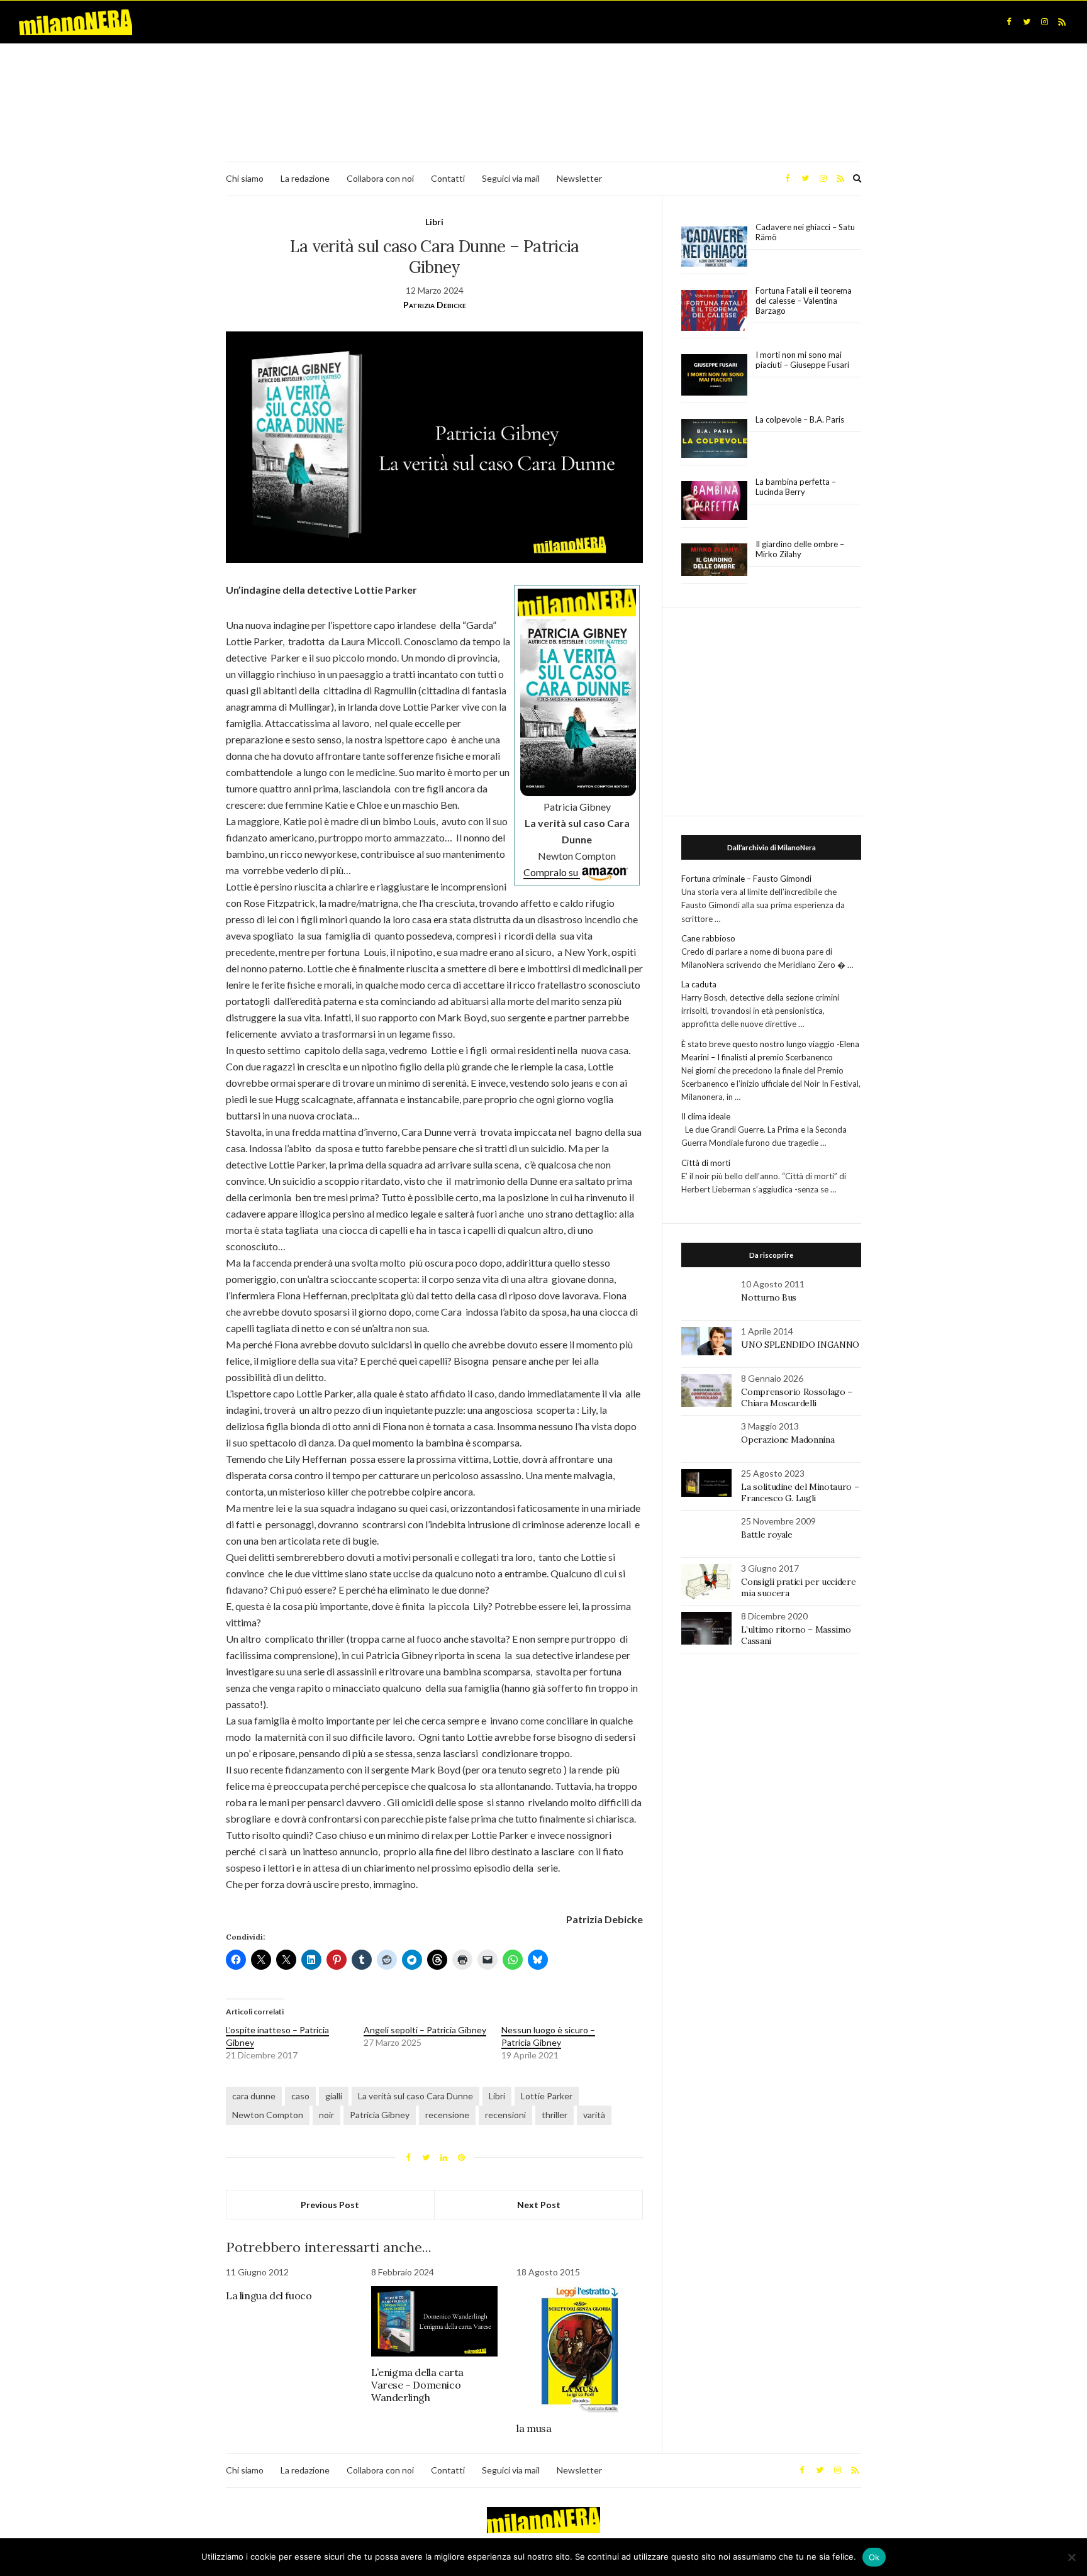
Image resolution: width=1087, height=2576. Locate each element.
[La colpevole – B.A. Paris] (714, 439)
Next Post (539, 2205)
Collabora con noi (380, 178)
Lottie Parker (547, 2096)
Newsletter (579, 178)
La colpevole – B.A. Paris (800, 419)
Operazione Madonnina (788, 1440)
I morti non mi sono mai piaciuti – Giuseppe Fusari (802, 360)
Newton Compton (268, 2115)
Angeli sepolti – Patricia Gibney (425, 2030)
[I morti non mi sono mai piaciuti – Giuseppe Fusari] (714, 375)
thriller (555, 2115)
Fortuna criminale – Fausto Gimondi (746, 879)
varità (594, 2115)
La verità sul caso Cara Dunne (415, 2096)
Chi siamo (245, 178)
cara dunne (254, 2096)
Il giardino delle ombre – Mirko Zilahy (800, 549)
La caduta (699, 984)
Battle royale (766, 1535)
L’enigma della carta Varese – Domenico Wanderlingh (417, 2385)
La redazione (305, 178)
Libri (434, 222)
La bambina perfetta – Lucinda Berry (796, 487)
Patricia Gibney (380, 2115)
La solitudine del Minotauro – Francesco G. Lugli (800, 1492)
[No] (1071, 2557)
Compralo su (552, 872)
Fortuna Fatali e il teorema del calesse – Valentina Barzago (804, 301)
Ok (874, 2557)
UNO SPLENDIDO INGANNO (800, 1345)
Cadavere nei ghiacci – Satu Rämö (805, 232)
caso (300, 2096)
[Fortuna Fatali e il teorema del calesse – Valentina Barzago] (714, 311)
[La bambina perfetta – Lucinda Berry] (714, 501)
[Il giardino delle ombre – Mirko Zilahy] (714, 560)
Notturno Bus (769, 1297)
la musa (534, 2428)
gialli (334, 2096)
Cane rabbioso (708, 938)
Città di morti (706, 1163)
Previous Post (330, 2205)
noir (326, 2115)
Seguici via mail (511, 178)
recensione (447, 2115)
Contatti (448, 178)
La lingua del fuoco (269, 2296)
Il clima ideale (706, 1116)
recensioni (505, 2115)
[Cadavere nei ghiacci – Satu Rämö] (714, 247)
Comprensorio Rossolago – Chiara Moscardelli (797, 1397)
